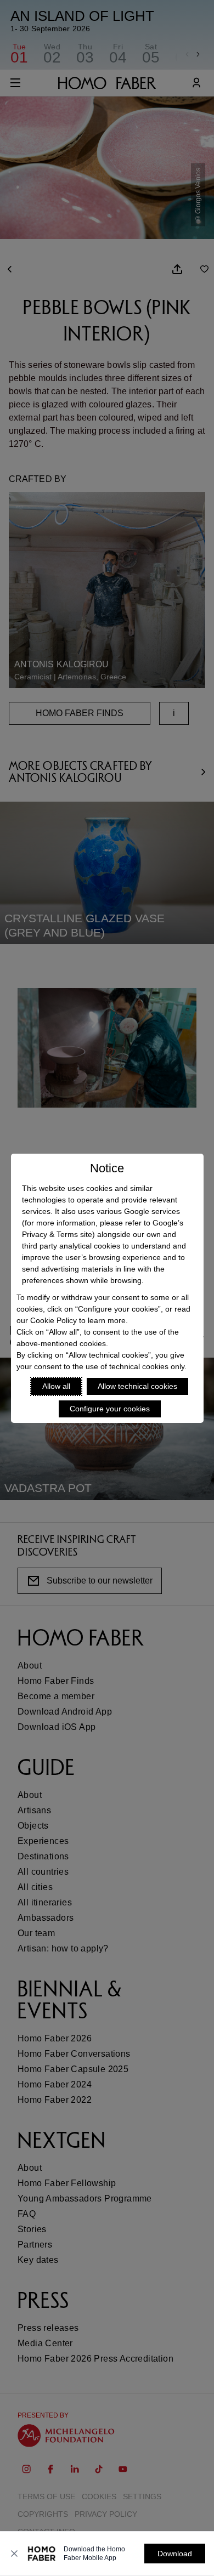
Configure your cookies (110, 1409)
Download (175, 2554)
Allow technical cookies (137, 1386)
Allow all (56, 1386)
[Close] (14, 2554)
